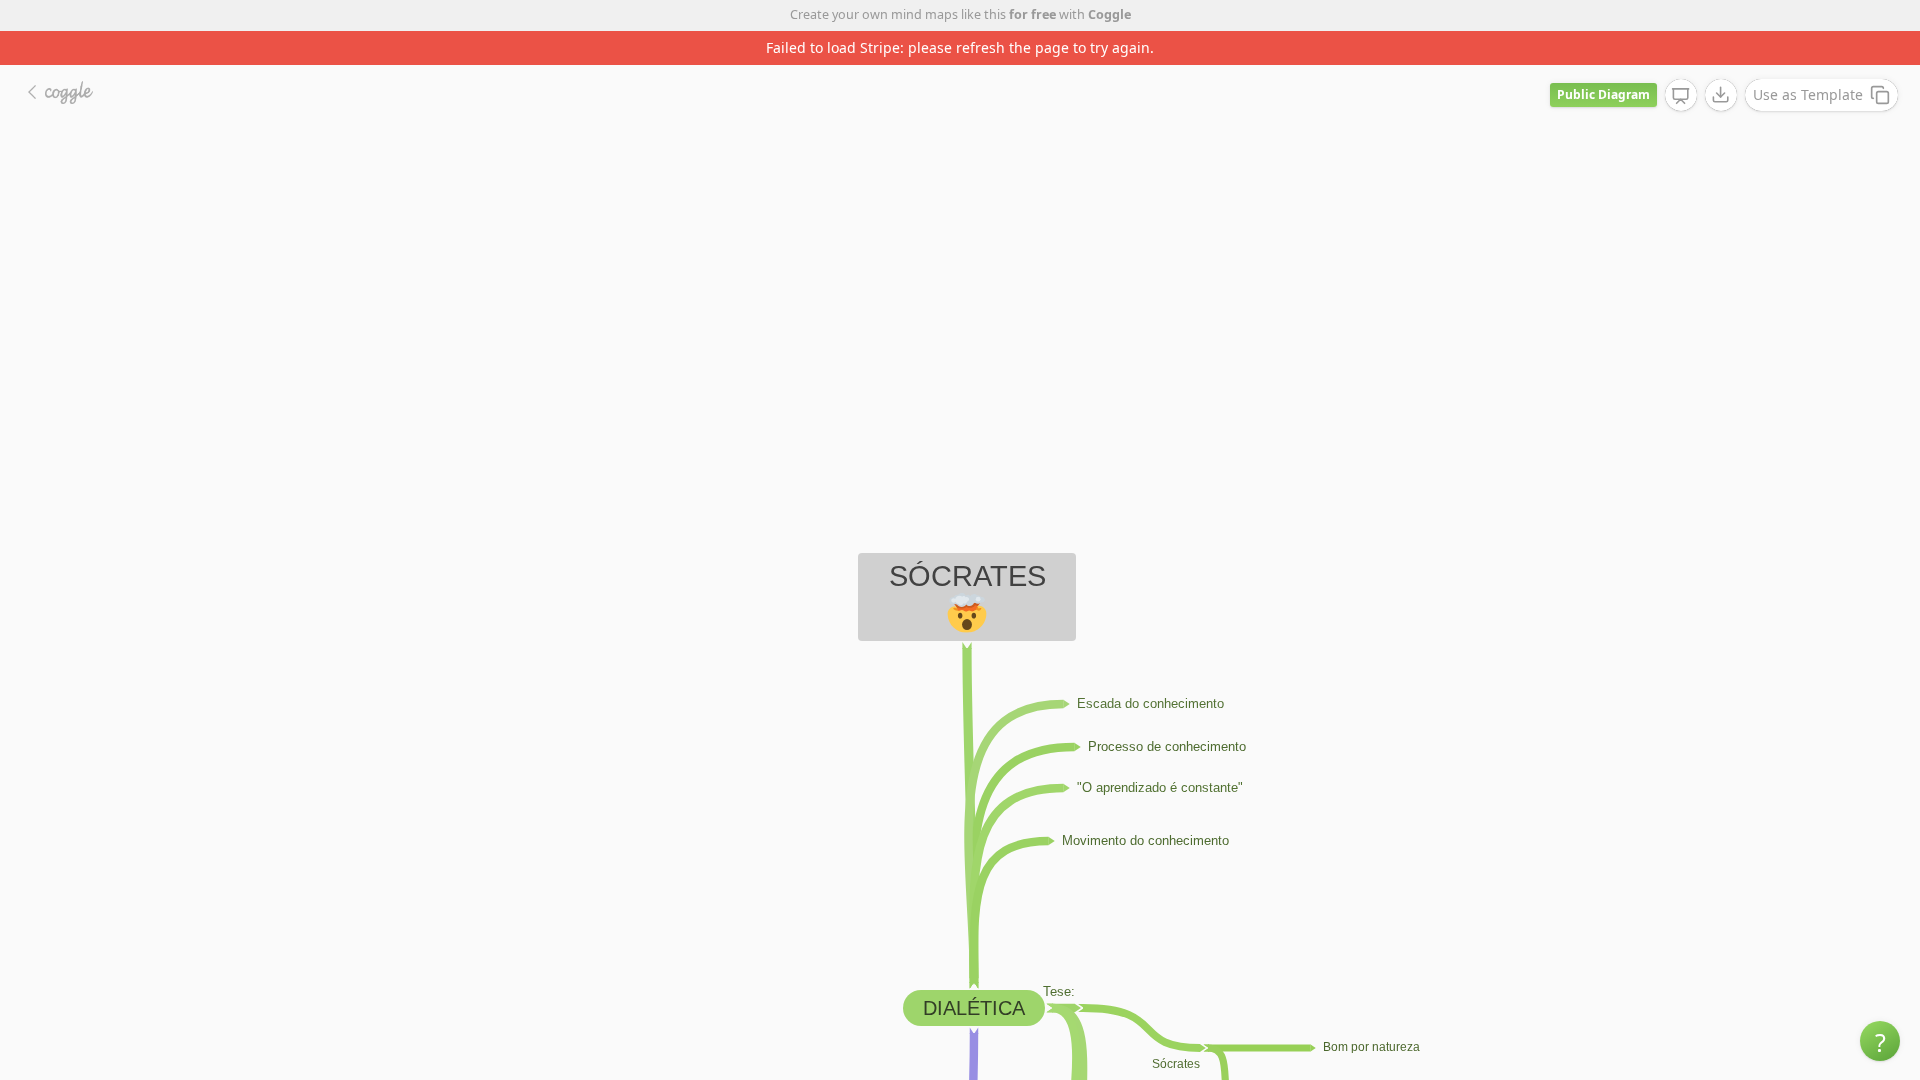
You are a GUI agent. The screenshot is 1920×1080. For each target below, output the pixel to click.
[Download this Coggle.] (1721, 95)
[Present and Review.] (1681, 96)
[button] (1880, 1041)
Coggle (1109, 14)
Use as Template (1808, 94)
